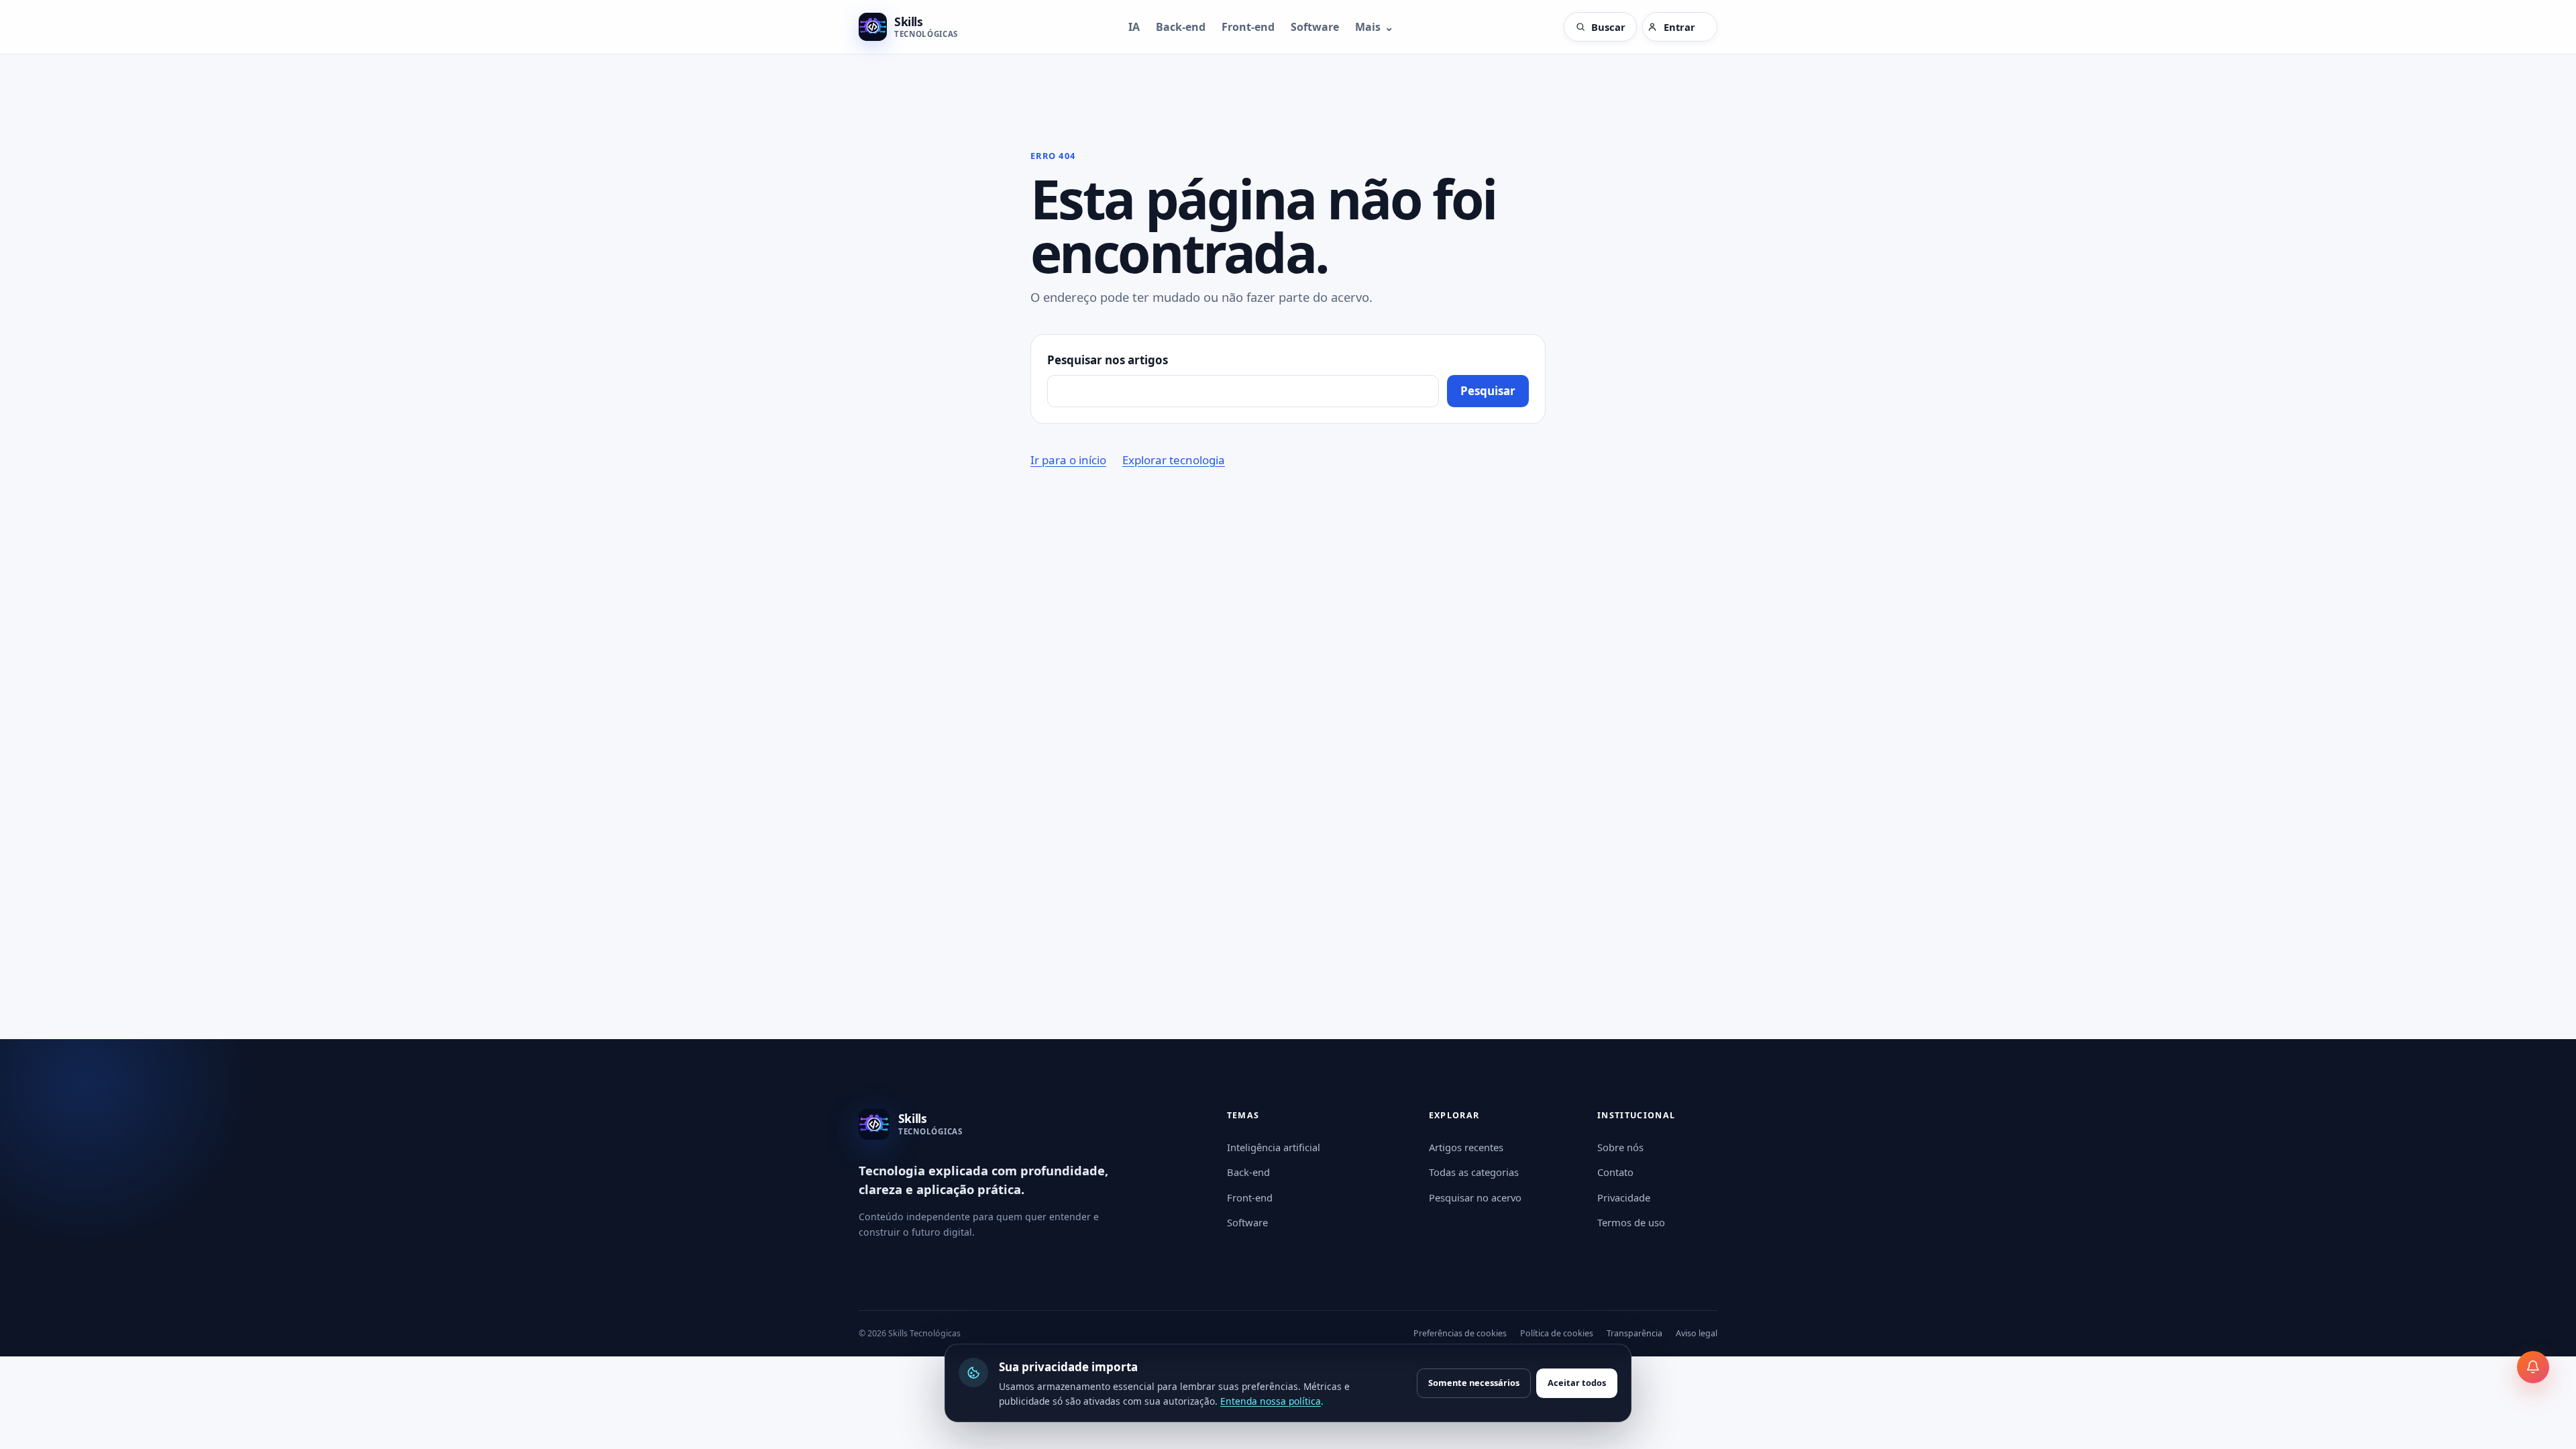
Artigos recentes (1466, 1147)
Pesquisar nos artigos (1108, 360)
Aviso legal (1697, 1333)
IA (1134, 27)
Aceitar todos (1577, 1383)
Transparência (1634, 1333)
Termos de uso (1631, 1222)
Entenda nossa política (1271, 1401)
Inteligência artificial (1274, 1147)
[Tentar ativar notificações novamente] (2533, 1367)
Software (1315, 27)
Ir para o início (1068, 460)
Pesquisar (1488, 391)
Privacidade (1624, 1197)
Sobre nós (1620, 1147)
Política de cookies (1557, 1333)
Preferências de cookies (1460, 1333)
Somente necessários (1474, 1383)
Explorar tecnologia (1174, 460)
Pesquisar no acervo (1475, 1197)
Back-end (1181, 27)
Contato (1615, 1172)
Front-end (1248, 27)
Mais (1374, 27)
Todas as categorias (1474, 1172)
